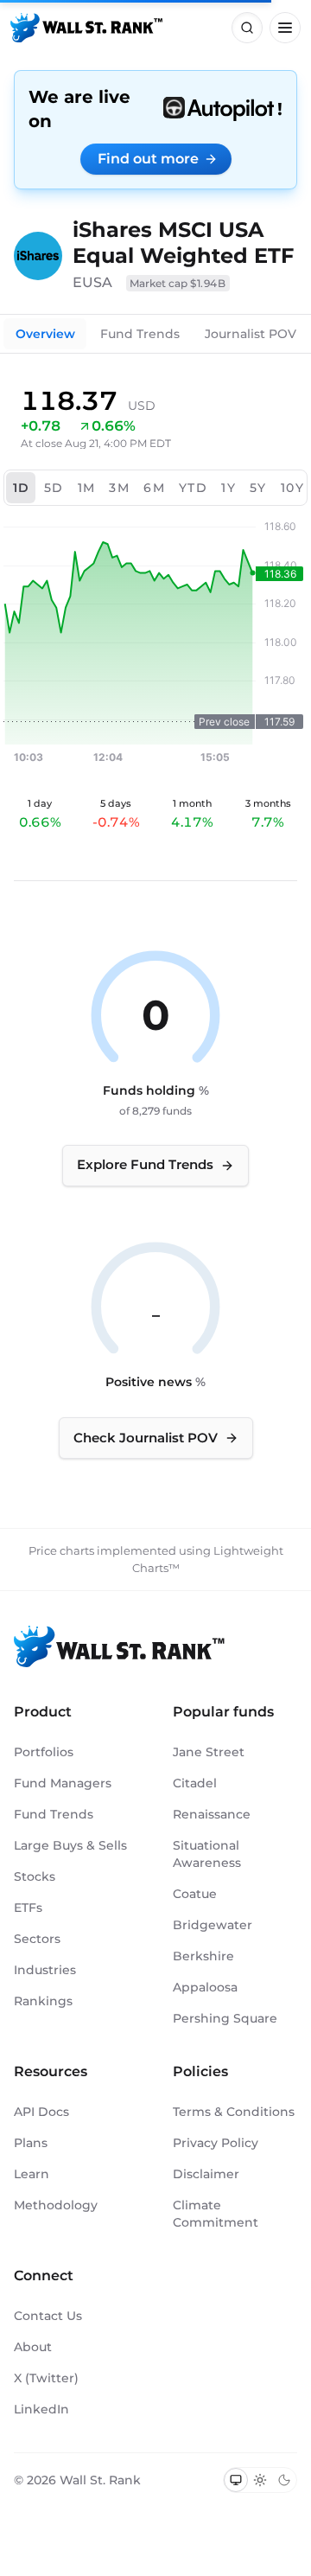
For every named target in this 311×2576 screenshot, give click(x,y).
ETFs (28, 1908)
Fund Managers (63, 1783)
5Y (258, 488)
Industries (45, 1970)
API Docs (41, 2112)
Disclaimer (206, 2174)
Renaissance (212, 1814)
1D (22, 488)
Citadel (195, 1783)
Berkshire (203, 1956)
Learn (32, 2174)
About (33, 2347)
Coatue (195, 1894)
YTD (193, 488)
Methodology (56, 2205)
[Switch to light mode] (260, 2480)
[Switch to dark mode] (284, 2480)
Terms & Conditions (234, 2112)
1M (87, 488)
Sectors (37, 1939)
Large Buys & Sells (70, 1845)
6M (154, 488)
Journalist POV (251, 334)
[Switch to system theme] (236, 2480)
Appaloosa (205, 1987)
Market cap (178, 283)
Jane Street (209, 1752)
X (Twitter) (46, 2378)
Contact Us (48, 2316)
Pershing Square (225, 2018)
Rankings (43, 2001)
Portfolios (44, 1752)
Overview (45, 334)
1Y (228, 488)
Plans (31, 2143)
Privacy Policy (216, 2143)
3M (119, 488)
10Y (292, 488)
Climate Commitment (216, 2214)
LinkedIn (41, 2409)
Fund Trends (140, 334)
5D (54, 488)
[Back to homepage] (86, 28)
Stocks (35, 1876)
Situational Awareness (207, 1854)
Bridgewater (213, 1925)
